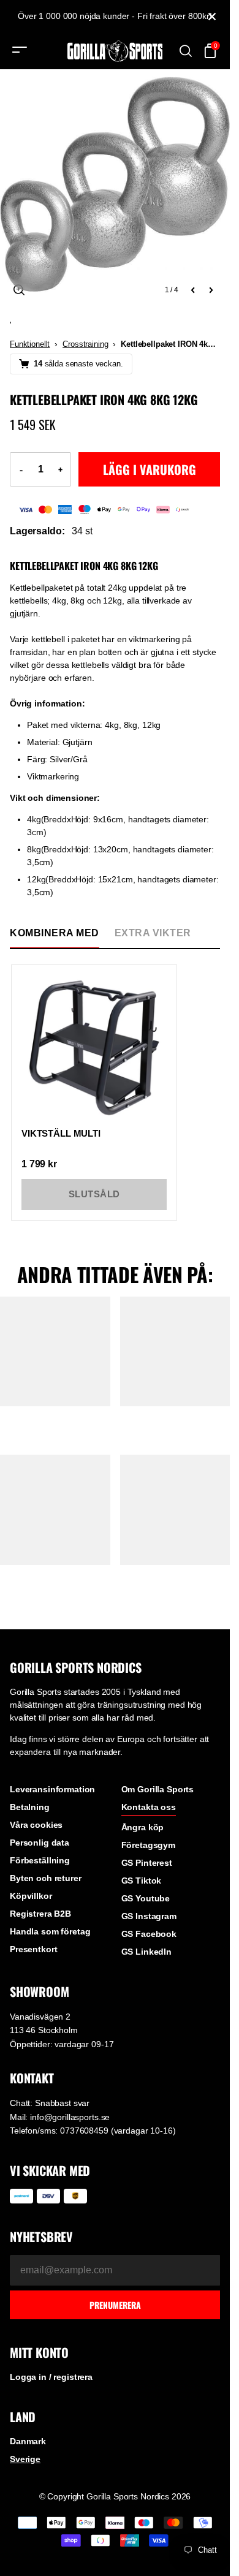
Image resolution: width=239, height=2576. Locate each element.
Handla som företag (50, 1931)
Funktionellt (30, 344)
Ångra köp (143, 1827)
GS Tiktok (142, 1881)
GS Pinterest (147, 1863)
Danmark (28, 2441)
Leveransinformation (52, 1789)
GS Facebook (149, 1934)
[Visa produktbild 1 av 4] (115, 184)
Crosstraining (85, 344)
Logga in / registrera (51, 2377)
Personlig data (40, 1843)
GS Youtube (146, 1898)
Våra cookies (36, 1825)
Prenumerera (115, 2305)
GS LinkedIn (146, 1952)
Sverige (25, 2459)
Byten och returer (46, 1878)
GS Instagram (149, 1916)
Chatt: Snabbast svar (50, 2103)
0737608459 (84, 2131)
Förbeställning (40, 1860)
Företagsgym (148, 1845)
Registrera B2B (40, 1914)
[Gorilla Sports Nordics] (115, 51)
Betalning (30, 1807)
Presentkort (33, 1949)
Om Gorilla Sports (158, 1789)
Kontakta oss (149, 1807)
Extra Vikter (153, 933)
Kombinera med (55, 933)
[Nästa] (211, 290)
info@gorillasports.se (70, 2117)
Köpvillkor (31, 1896)
